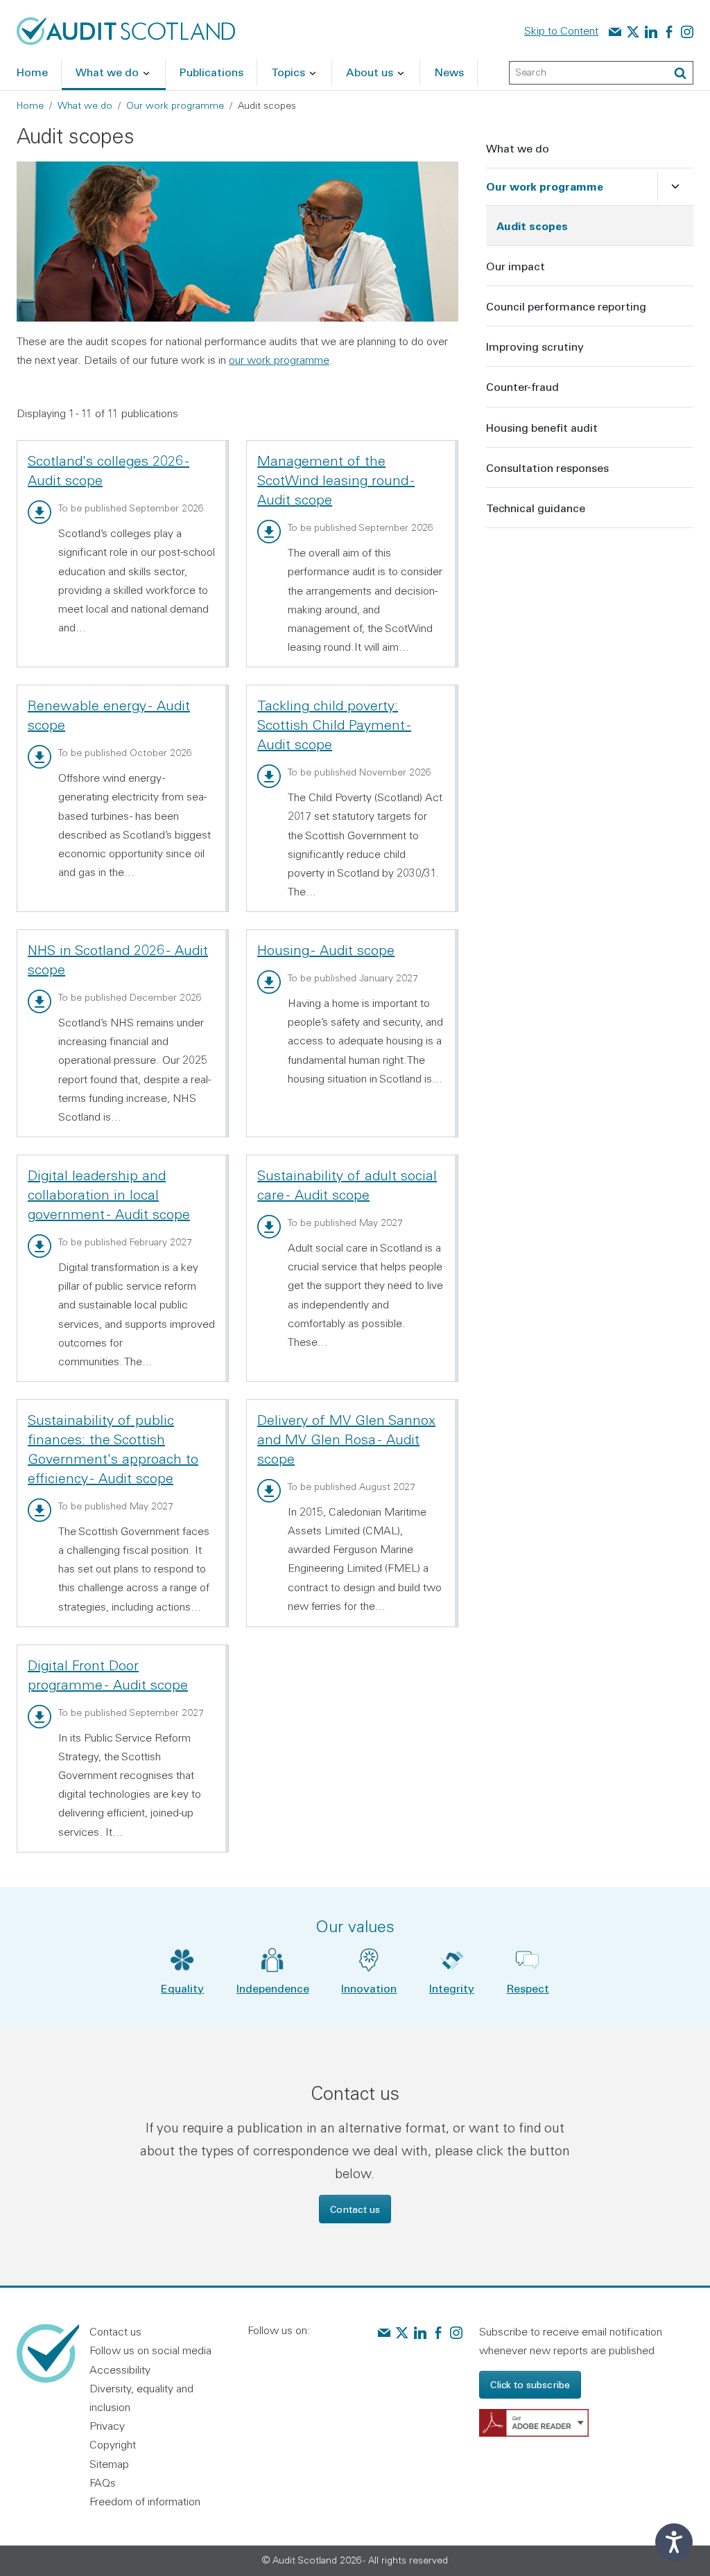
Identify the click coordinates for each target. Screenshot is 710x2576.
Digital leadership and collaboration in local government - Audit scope (109, 1194)
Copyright (113, 2444)
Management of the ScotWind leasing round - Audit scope (336, 480)
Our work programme (175, 105)
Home (30, 105)
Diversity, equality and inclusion (141, 2398)
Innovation (369, 1988)
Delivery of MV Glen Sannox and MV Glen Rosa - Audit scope (346, 1439)
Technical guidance (536, 508)
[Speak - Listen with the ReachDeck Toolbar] (674, 2542)
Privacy (107, 2426)
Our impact (516, 266)
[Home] (126, 30)
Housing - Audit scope (326, 950)
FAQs (103, 2482)
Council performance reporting (566, 306)
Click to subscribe (530, 2384)
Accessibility (120, 2369)
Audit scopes (532, 226)
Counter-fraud (522, 386)
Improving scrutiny (535, 346)
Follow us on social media (150, 2350)
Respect (528, 1988)
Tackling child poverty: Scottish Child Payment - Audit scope (334, 725)
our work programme (279, 360)
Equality (182, 1988)
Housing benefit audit (542, 427)
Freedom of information (145, 2501)
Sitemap (109, 2464)
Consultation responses (547, 467)
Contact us (355, 2209)
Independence (273, 1988)
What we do (85, 105)
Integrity (452, 1988)
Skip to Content (561, 30)
